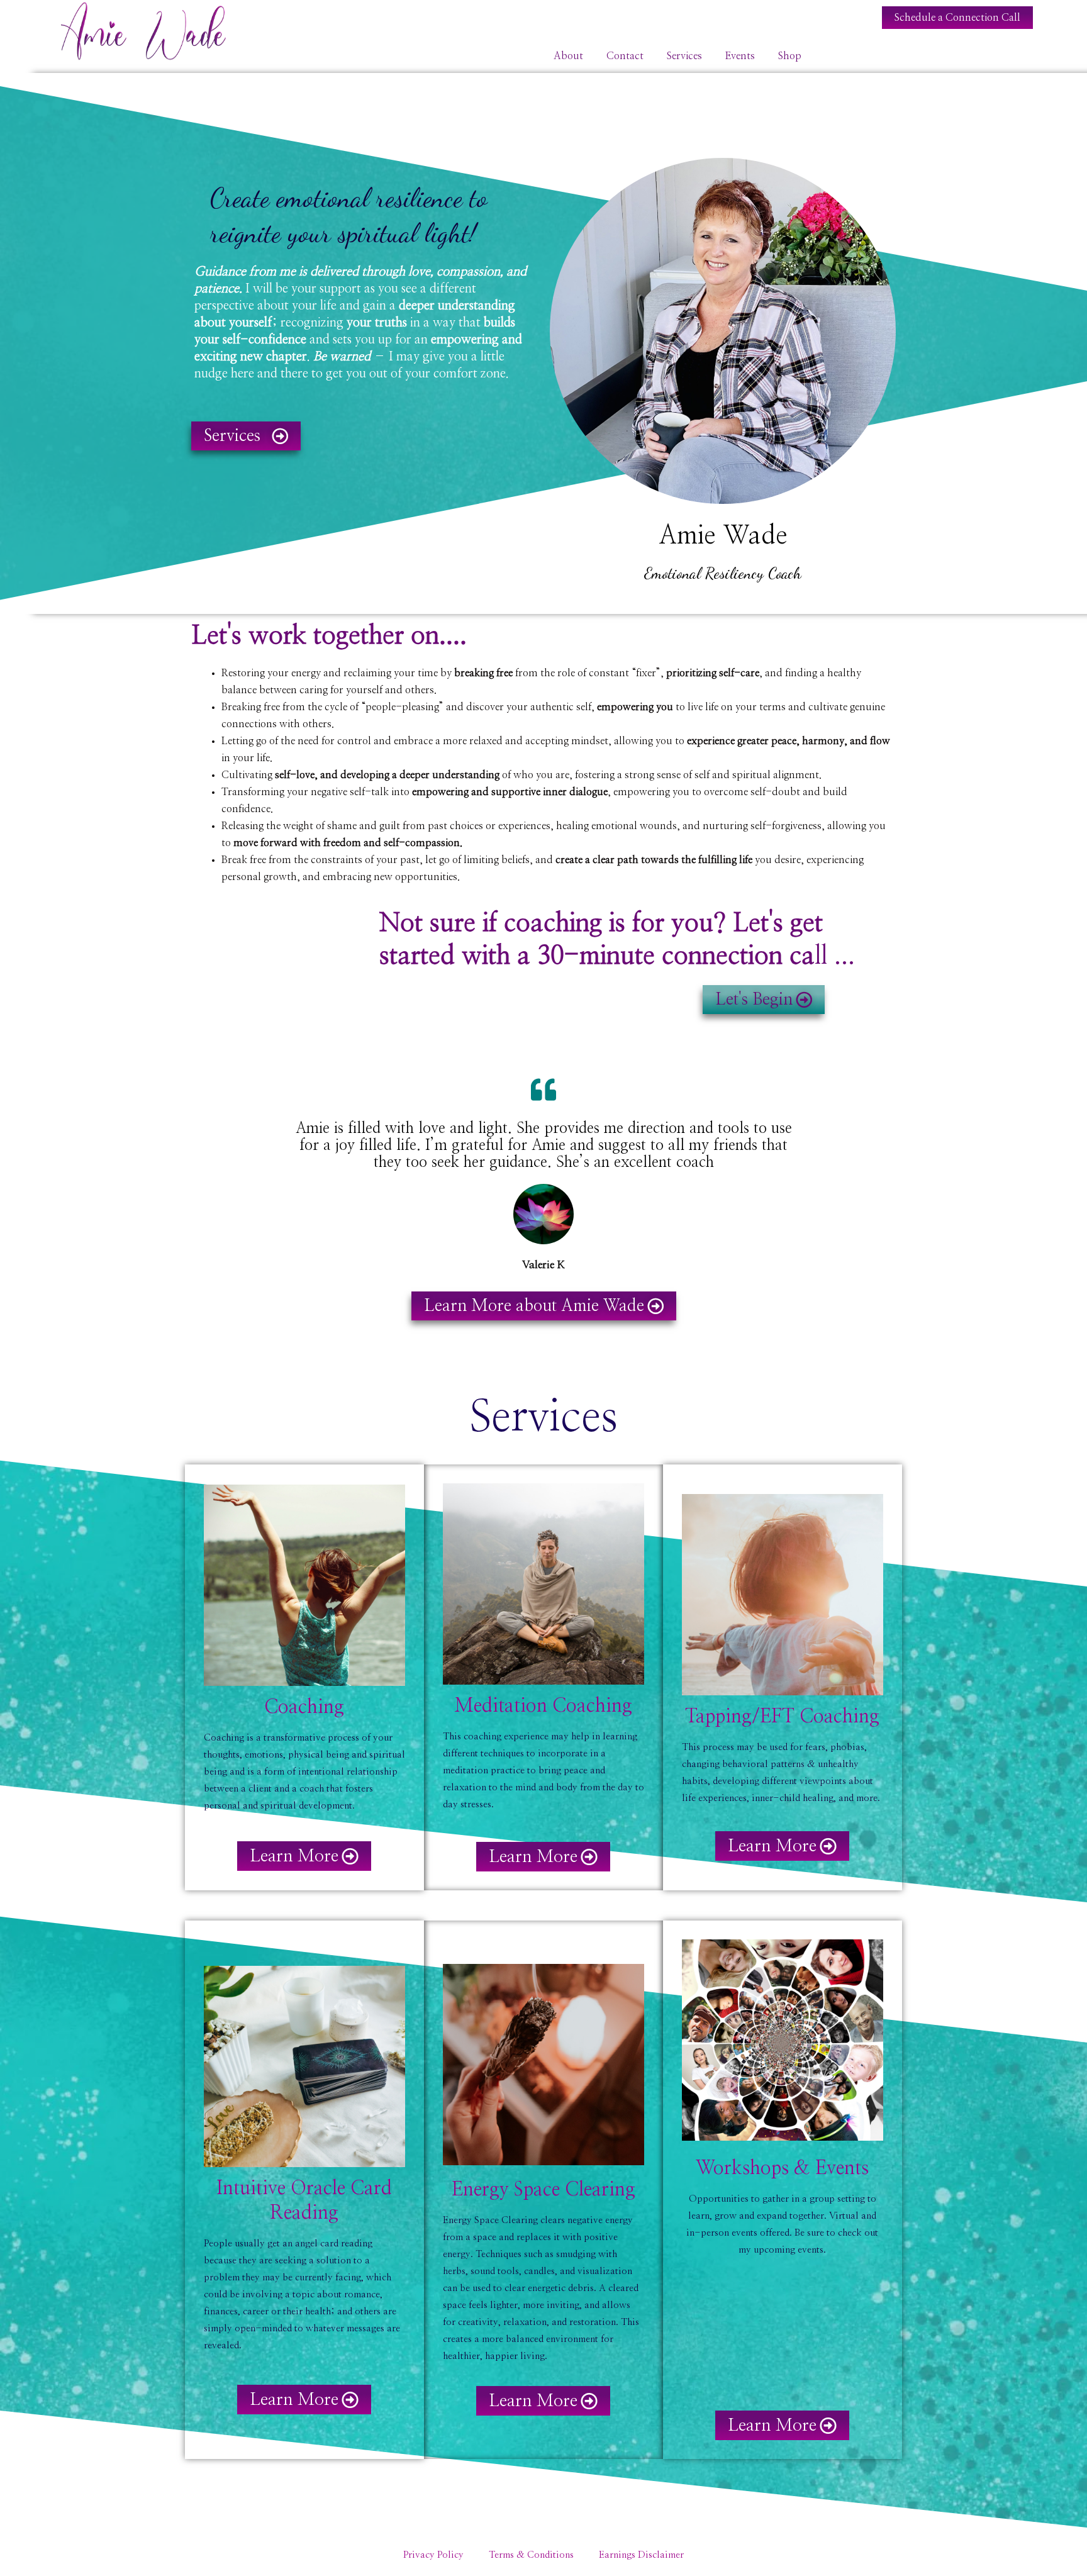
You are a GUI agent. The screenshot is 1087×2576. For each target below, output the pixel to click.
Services (684, 56)
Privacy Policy (433, 2555)
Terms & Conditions (531, 2555)
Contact (625, 56)
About (568, 56)
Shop (790, 56)
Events (740, 56)
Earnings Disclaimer (641, 2555)
